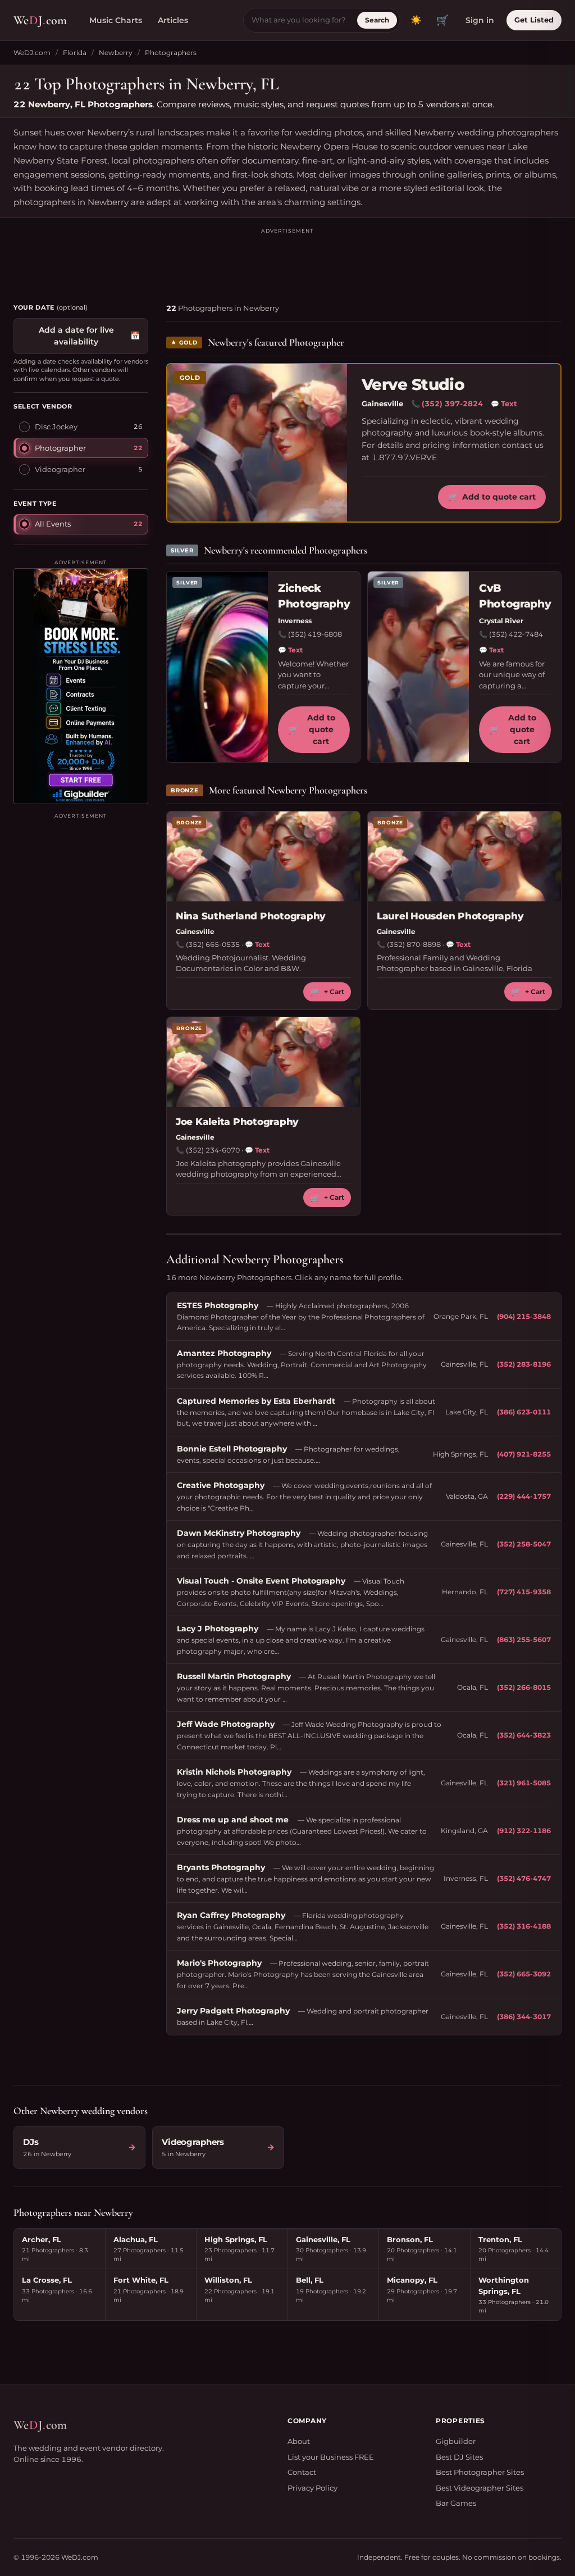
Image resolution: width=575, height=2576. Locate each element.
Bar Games (456, 2503)
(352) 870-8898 (414, 944)
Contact (302, 2472)
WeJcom (40, 20)
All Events (53, 524)
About (299, 2441)
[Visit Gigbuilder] (81, 686)
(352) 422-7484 (516, 634)
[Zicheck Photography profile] (217, 667)
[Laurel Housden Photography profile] (464, 856)
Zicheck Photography (314, 596)
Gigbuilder (456, 2441)
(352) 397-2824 (452, 403)
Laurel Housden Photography (450, 916)
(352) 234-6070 (213, 1150)
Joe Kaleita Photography (237, 1122)
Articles (173, 20)
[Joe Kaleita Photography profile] (263, 1062)
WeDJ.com (32, 53)
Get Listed (534, 20)
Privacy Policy (312, 2488)
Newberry (116, 53)
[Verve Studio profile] (257, 443)
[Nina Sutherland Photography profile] (263, 856)
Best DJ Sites (459, 2457)
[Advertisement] (287, 261)
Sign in (480, 20)
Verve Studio (413, 385)
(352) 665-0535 (213, 944)
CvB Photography (515, 596)
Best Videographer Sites (480, 2488)
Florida (75, 53)
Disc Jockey (56, 427)
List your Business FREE (331, 2457)
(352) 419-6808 (315, 634)
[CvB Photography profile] (418, 667)
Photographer (60, 448)
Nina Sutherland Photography (251, 916)
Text (504, 403)
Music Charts (116, 20)
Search (377, 20)
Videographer (60, 469)
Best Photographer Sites (480, 2472)
